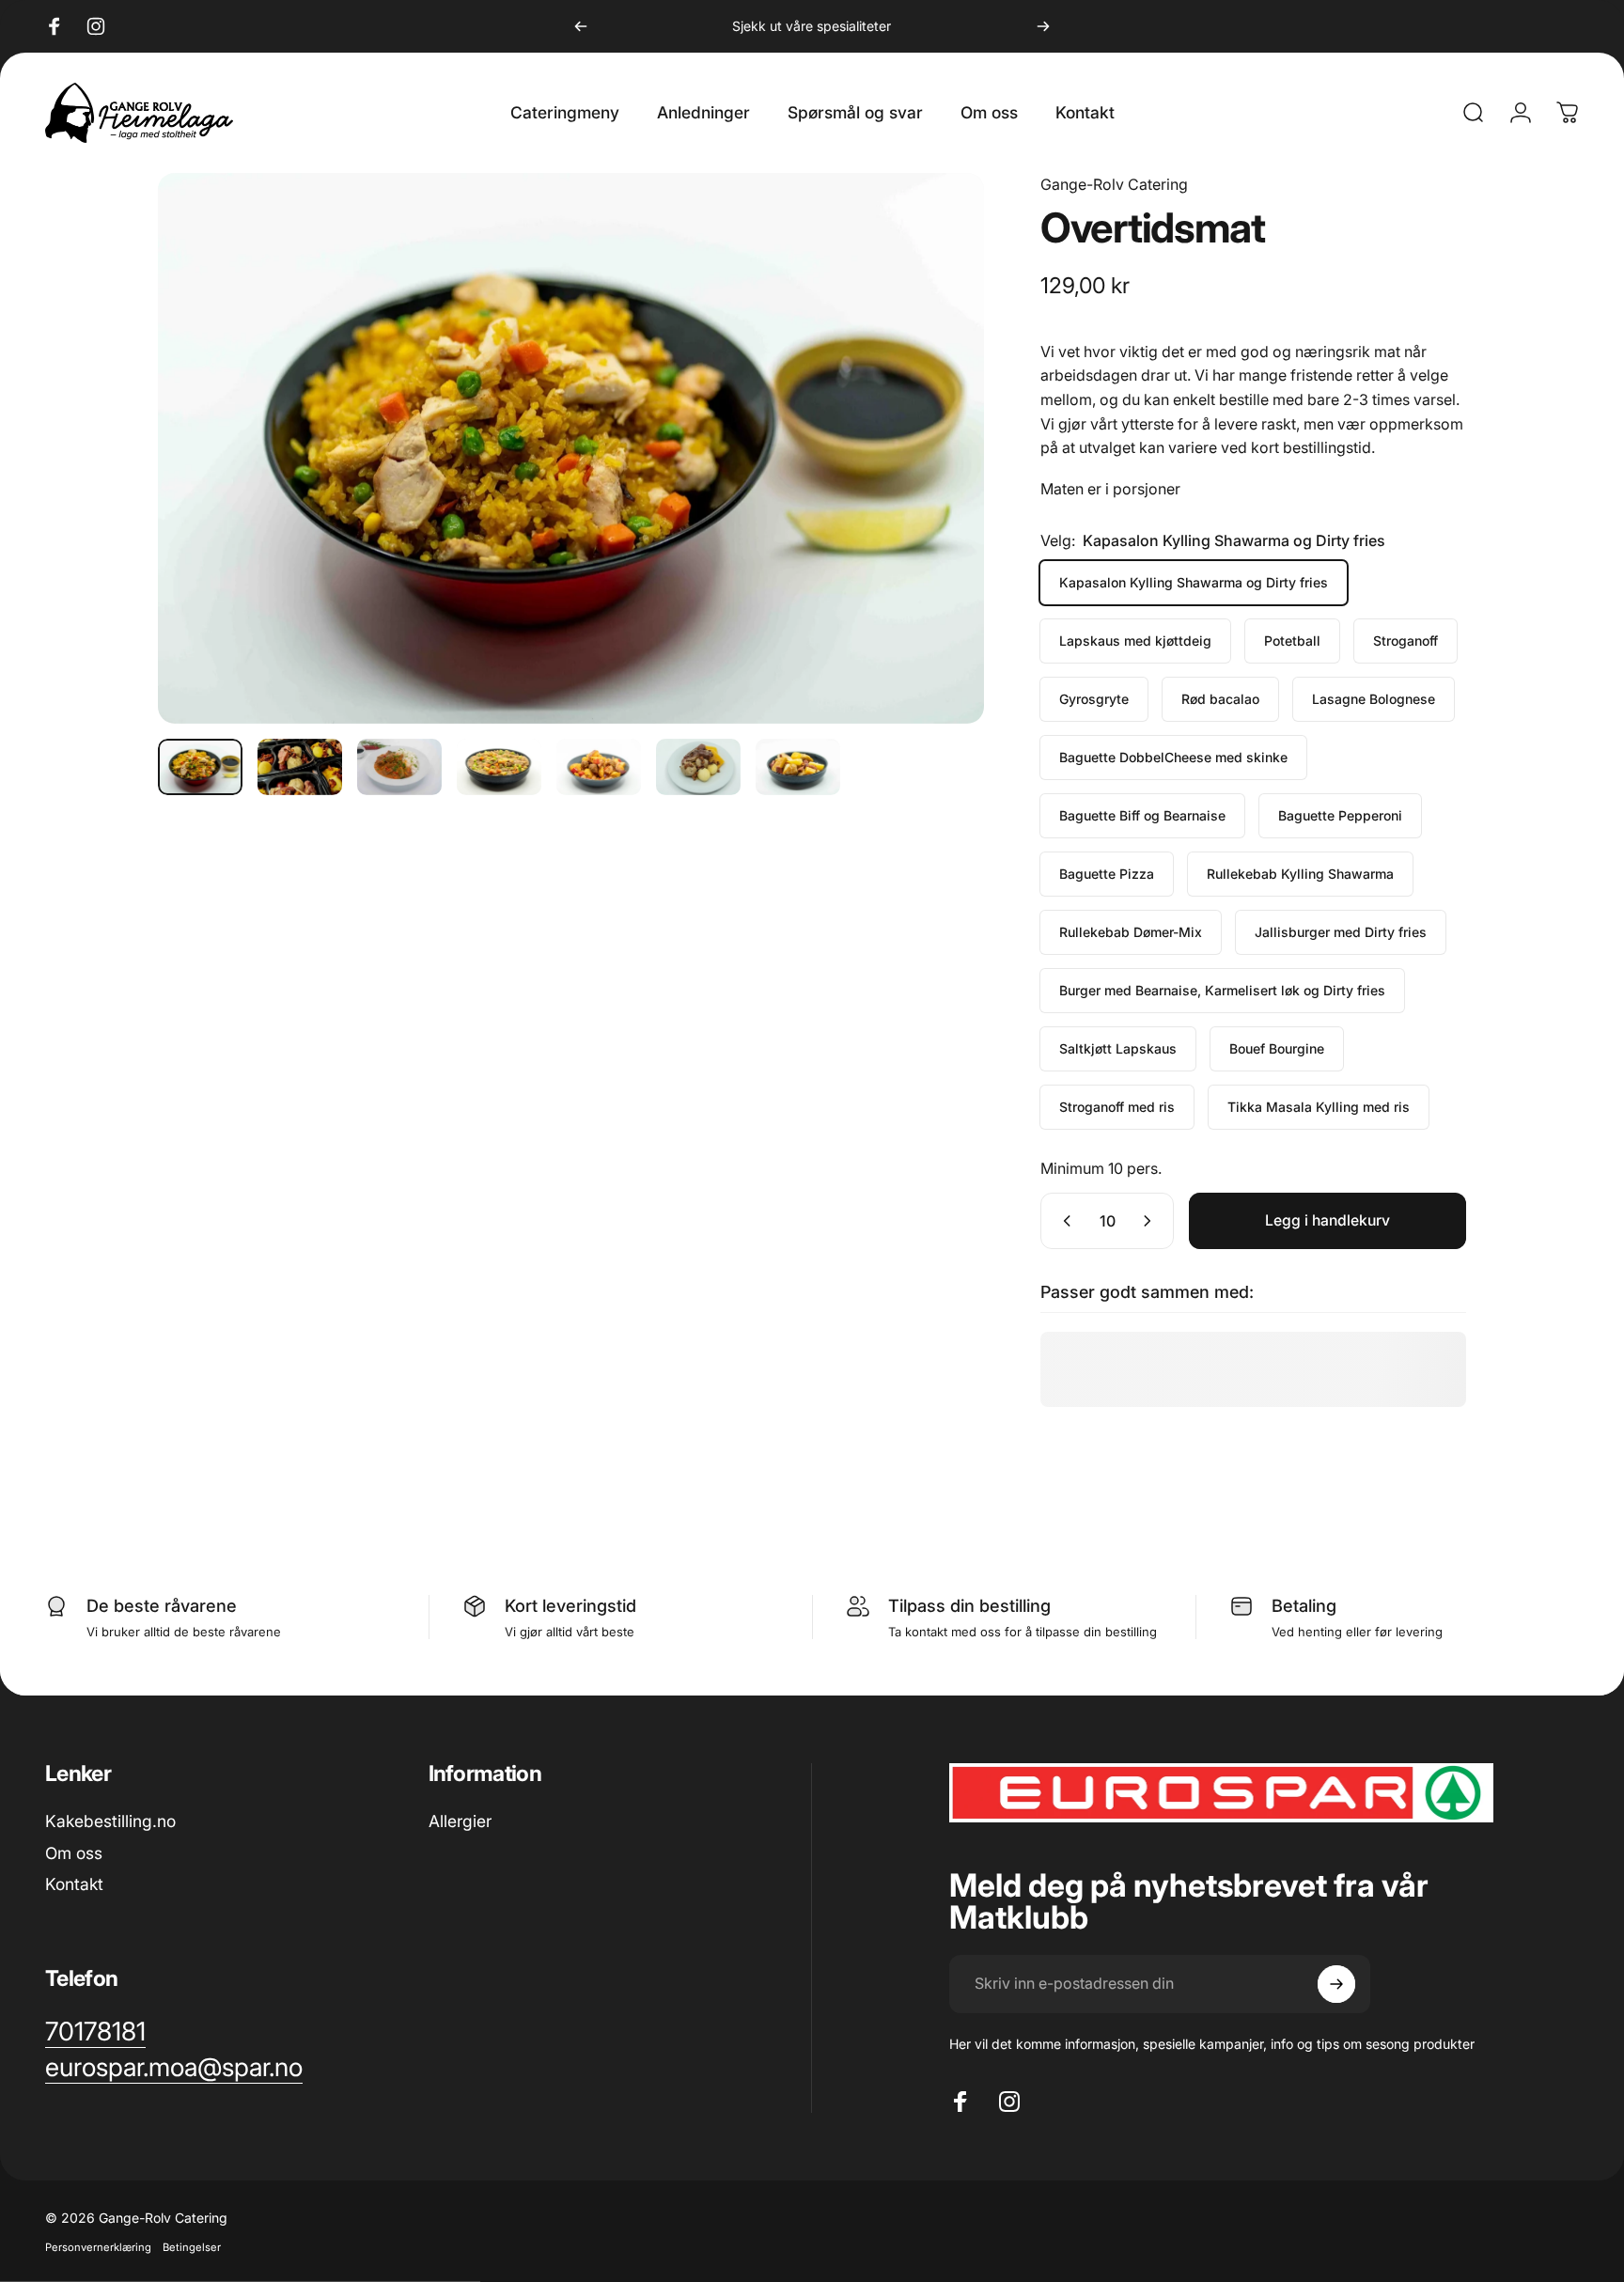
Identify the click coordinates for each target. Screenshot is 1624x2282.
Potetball (1292, 641)
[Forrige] (581, 26)
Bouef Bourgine (1277, 1048)
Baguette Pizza (1107, 874)
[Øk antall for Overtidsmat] (1151, 1221)
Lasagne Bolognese (1374, 699)
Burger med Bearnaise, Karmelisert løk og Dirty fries (1222, 990)
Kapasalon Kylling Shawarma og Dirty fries (1194, 582)
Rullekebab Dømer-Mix (1131, 932)
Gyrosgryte (1094, 699)
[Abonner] (1336, 1984)
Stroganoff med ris (1117, 1107)
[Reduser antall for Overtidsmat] (1063, 1221)
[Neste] (1043, 26)
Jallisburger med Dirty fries (1341, 932)
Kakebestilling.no (110, 1821)
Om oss (74, 1853)
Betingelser (192, 2246)
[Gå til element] (200, 767)
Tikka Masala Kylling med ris (1319, 1107)
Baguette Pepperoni (1340, 815)
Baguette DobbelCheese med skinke (1173, 757)
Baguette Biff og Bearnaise (1142, 815)
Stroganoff (1405, 641)
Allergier (460, 1821)
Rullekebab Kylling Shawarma (1300, 874)
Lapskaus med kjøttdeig (1135, 641)
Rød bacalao (1220, 699)
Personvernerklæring (98, 2246)
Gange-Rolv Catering (1114, 184)
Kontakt (74, 1884)
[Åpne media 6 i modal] (571, 448)
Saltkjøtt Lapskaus (1118, 1048)
